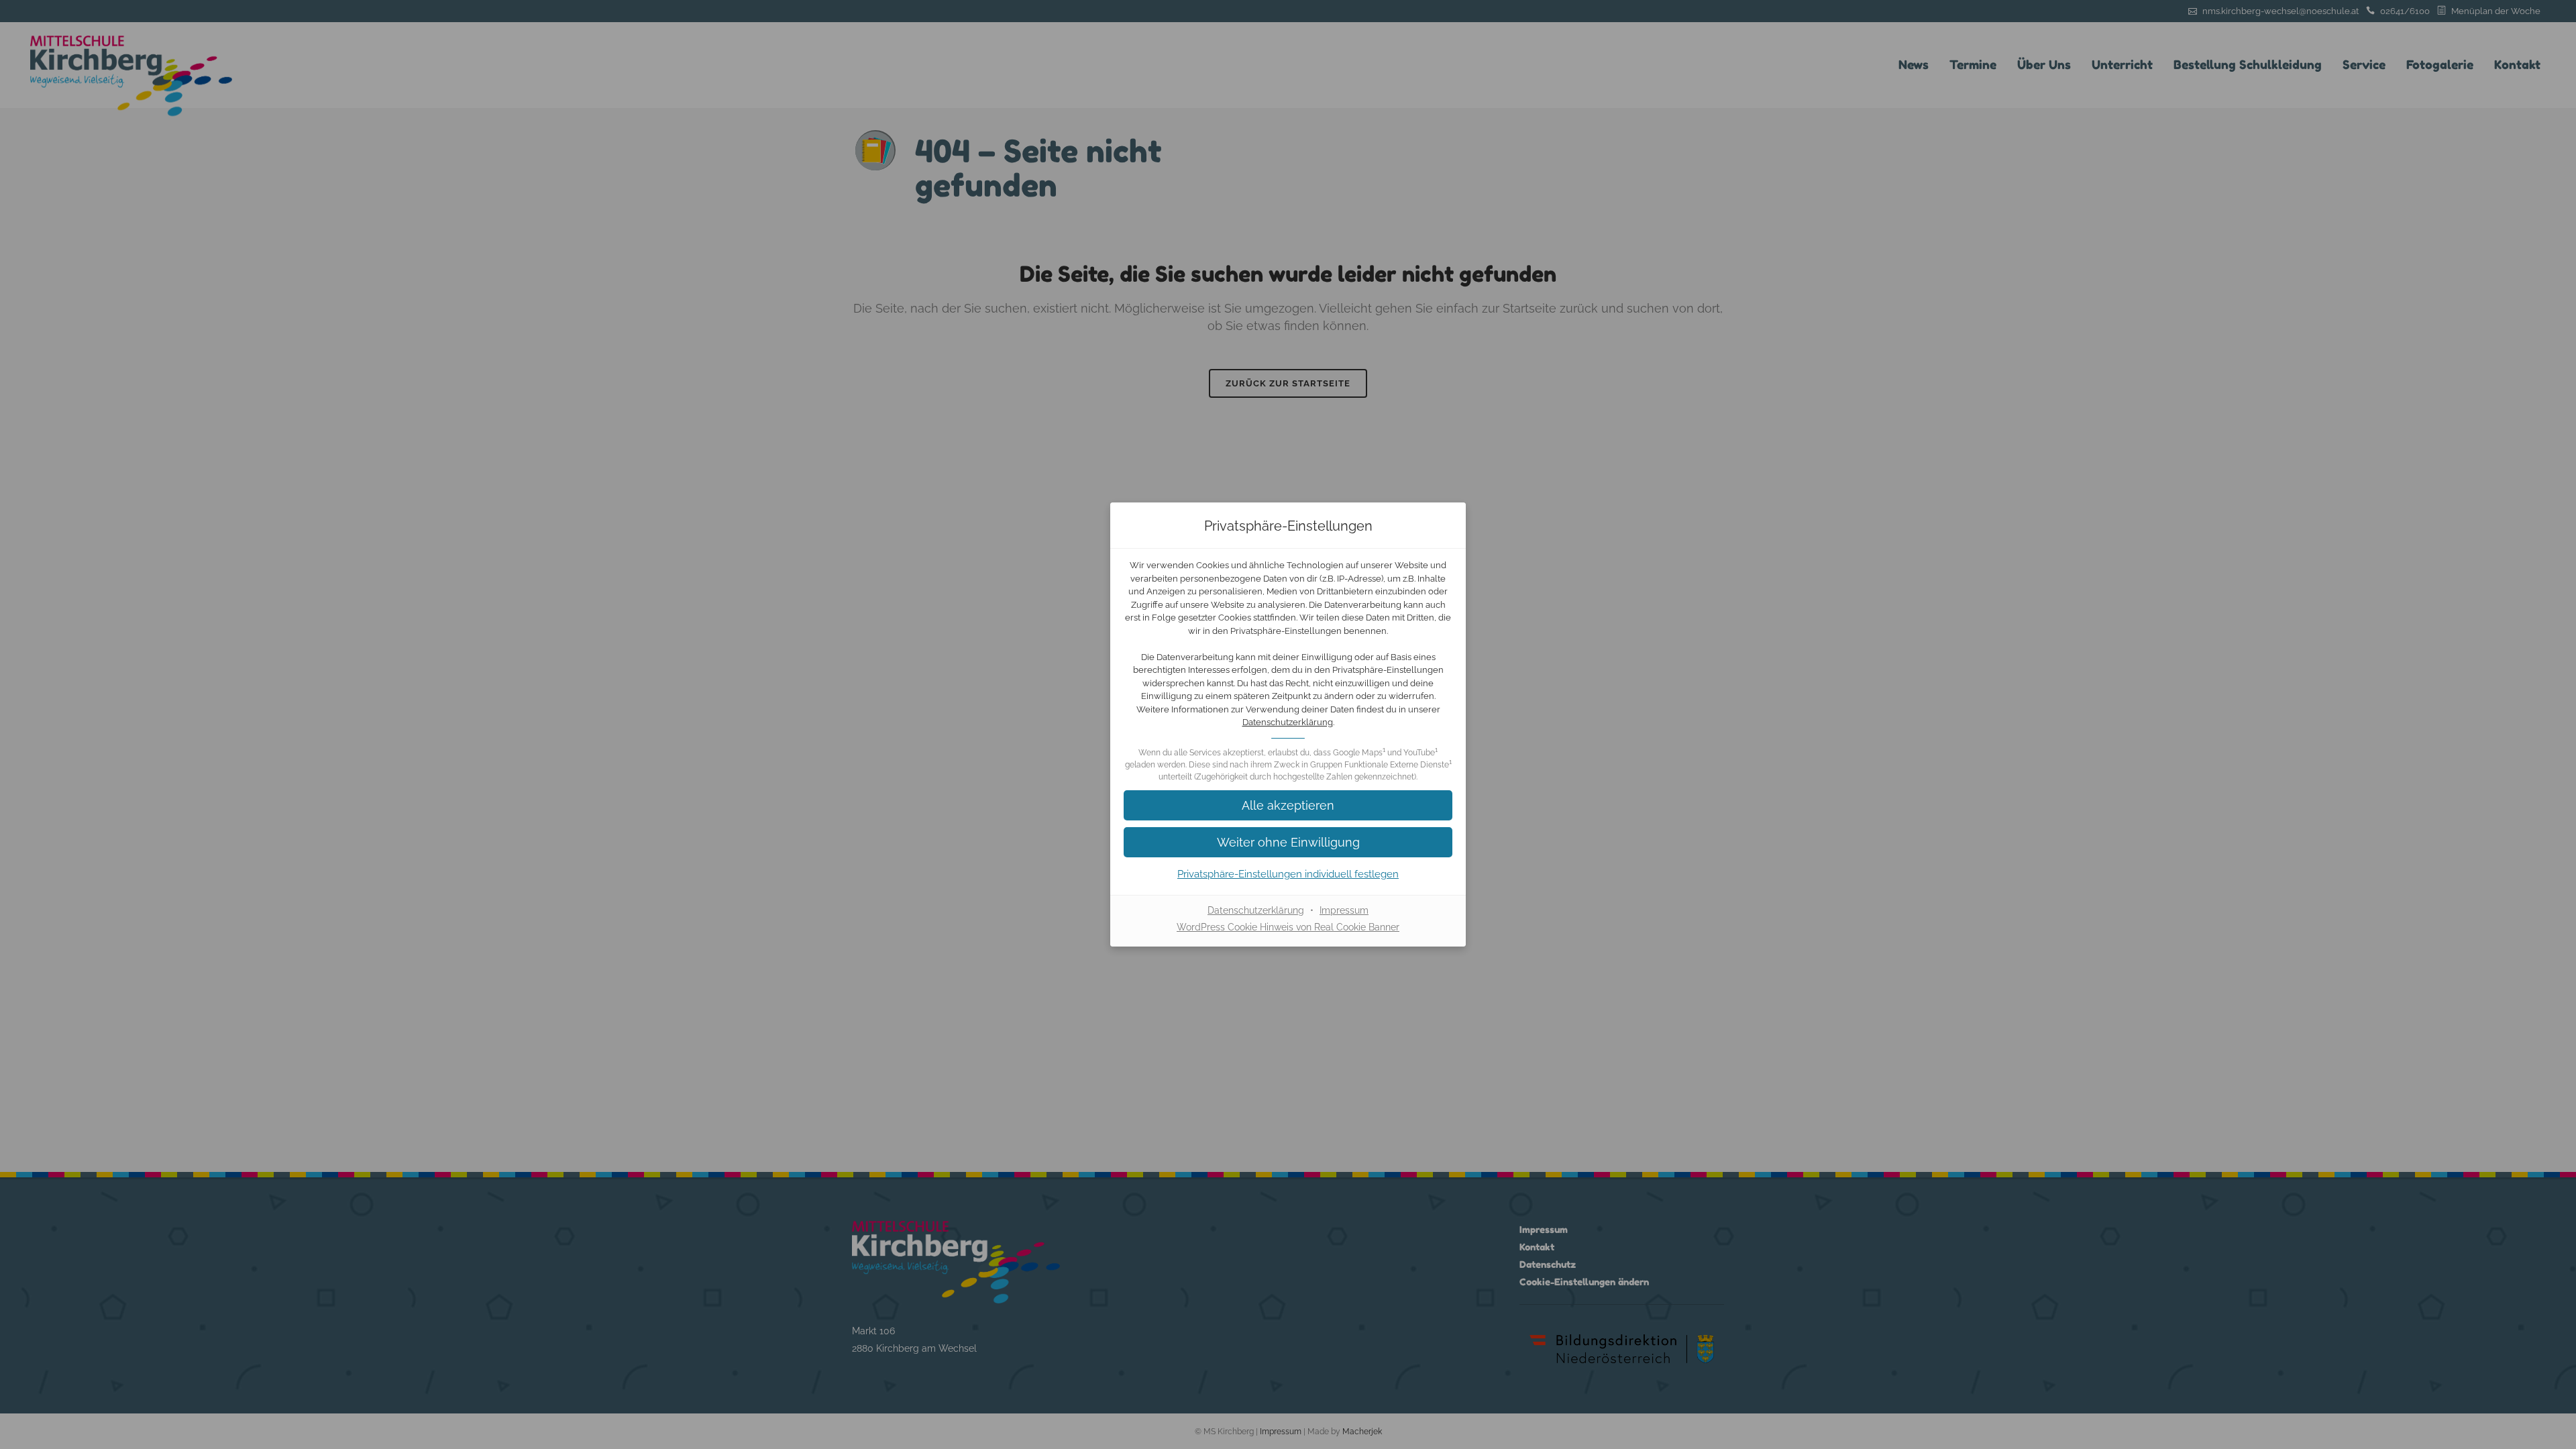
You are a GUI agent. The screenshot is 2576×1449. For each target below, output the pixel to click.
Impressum (1344, 910)
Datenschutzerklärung (1288, 722)
